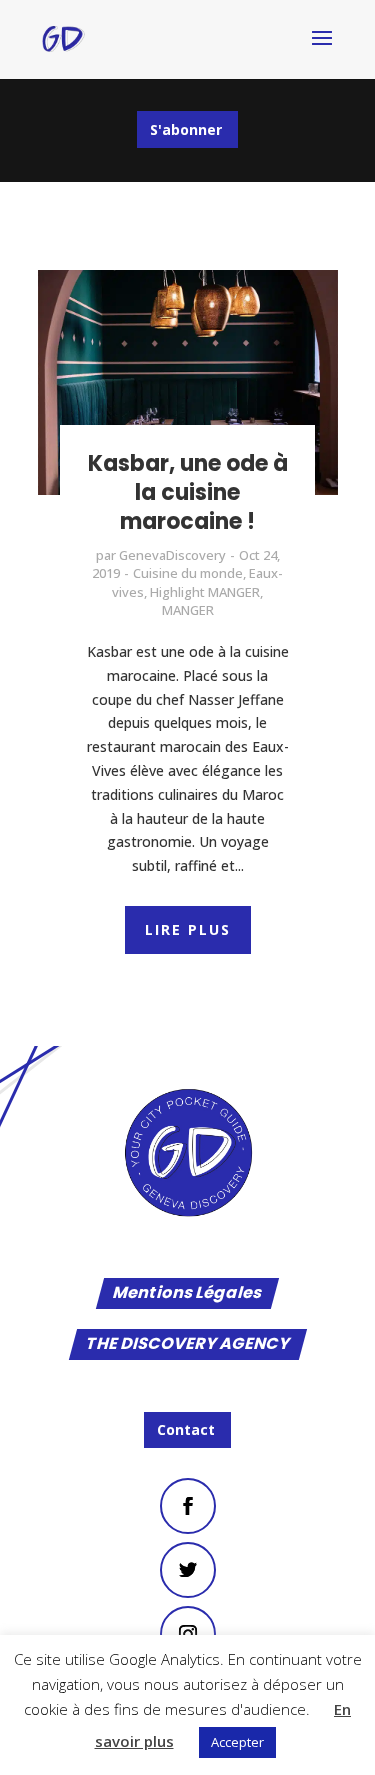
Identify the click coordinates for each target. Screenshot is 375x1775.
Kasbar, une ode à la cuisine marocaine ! (188, 492)
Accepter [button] (237, 1742)
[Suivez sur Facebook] (187, 1505)
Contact (186, 1429)
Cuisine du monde (188, 573)
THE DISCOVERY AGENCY (188, 1344)
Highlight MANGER (205, 592)
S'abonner (186, 129)
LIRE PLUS (188, 929)
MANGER (188, 610)
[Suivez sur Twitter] (187, 1569)
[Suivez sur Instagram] (187, 1633)
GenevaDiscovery (172, 555)
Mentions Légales (187, 1294)
